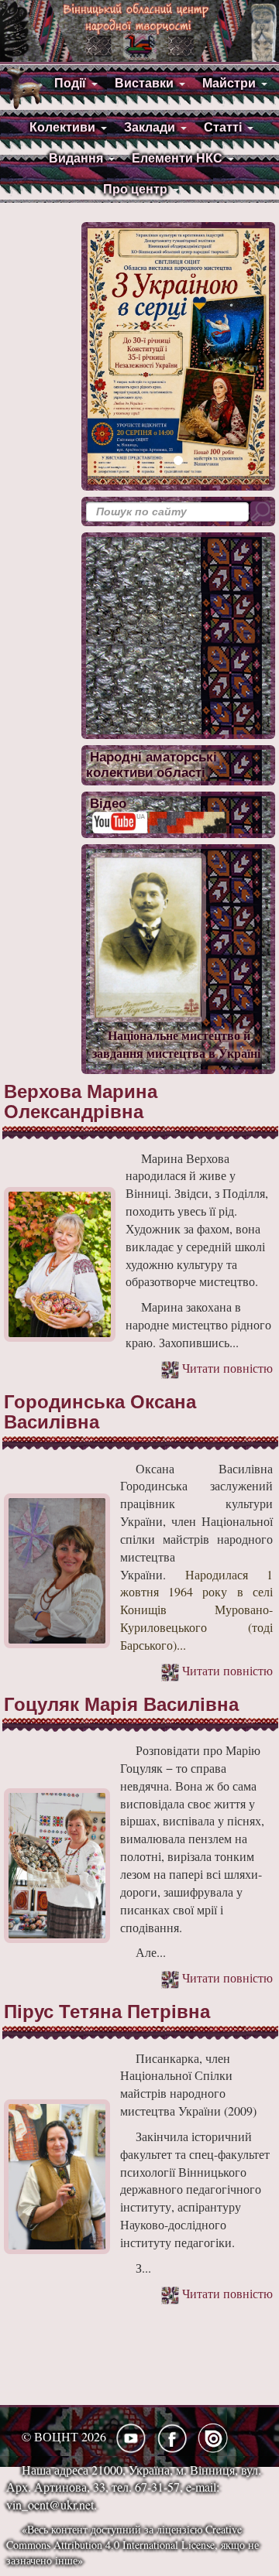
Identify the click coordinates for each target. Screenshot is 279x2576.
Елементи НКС (177, 158)
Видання (76, 158)
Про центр (135, 189)
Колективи (62, 127)
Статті (223, 127)
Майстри (229, 83)
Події (70, 83)
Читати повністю (226, 1368)
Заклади (150, 127)
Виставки (144, 83)
